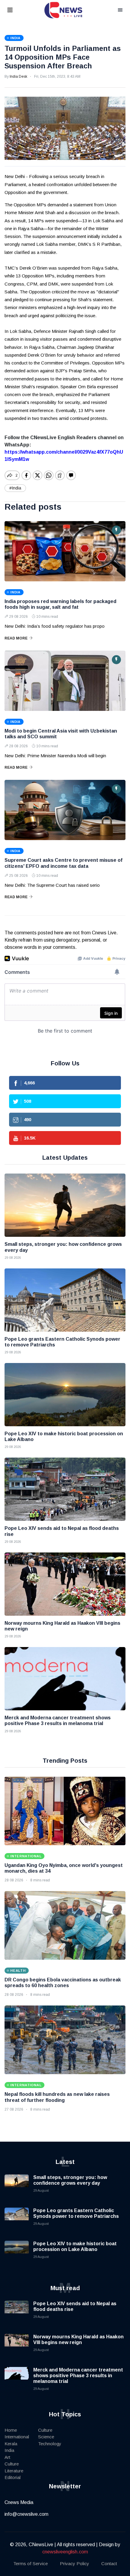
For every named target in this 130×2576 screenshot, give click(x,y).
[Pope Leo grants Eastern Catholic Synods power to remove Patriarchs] (65, 1300)
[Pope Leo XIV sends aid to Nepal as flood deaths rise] (65, 1489)
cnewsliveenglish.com (65, 2552)
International (17, 2437)
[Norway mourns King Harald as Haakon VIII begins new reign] (65, 1584)
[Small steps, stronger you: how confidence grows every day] (65, 1205)
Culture (12, 2464)
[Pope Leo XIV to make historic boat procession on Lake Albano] (65, 1395)
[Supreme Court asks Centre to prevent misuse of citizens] (65, 810)
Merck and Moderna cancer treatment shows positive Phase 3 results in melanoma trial (78, 2376)
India (9, 2450)
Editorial (13, 2477)
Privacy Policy (75, 2563)
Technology (50, 2444)
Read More (16, 638)
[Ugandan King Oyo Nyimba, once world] (65, 1811)
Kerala (11, 2444)
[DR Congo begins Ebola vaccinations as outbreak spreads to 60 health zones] (65, 1925)
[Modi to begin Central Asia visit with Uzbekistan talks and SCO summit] (65, 681)
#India (15, 488)
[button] (18, 10)
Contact (109, 2563)
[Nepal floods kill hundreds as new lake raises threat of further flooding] (65, 2040)
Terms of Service (31, 2563)
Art (7, 2457)
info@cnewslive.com (26, 2514)
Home (11, 2430)
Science (46, 2437)
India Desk (18, 77)
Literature (14, 2471)
